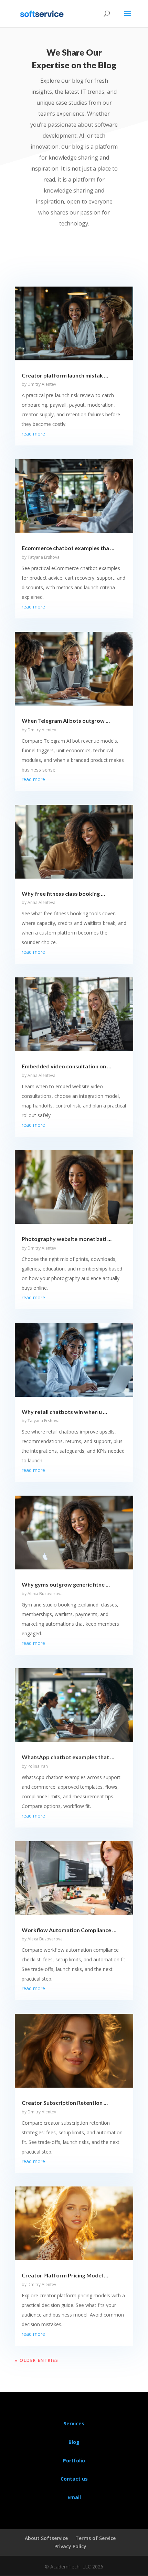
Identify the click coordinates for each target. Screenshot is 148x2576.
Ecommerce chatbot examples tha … (68, 548)
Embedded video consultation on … (66, 1066)
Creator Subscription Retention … (65, 2103)
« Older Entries (37, 2360)
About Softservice (46, 2538)
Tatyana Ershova (44, 557)
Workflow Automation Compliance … (69, 1930)
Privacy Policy (70, 2546)
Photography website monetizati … (67, 1239)
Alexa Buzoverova (45, 1594)
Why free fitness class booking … (63, 894)
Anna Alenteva (41, 902)
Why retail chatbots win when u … (64, 1412)
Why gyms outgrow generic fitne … (66, 1584)
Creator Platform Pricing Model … (65, 2275)
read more (33, 434)
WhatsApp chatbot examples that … (68, 1757)
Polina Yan (38, 1766)
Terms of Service (96, 2538)
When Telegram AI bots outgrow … (66, 721)
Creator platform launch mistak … (65, 375)
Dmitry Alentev (42, 384)
